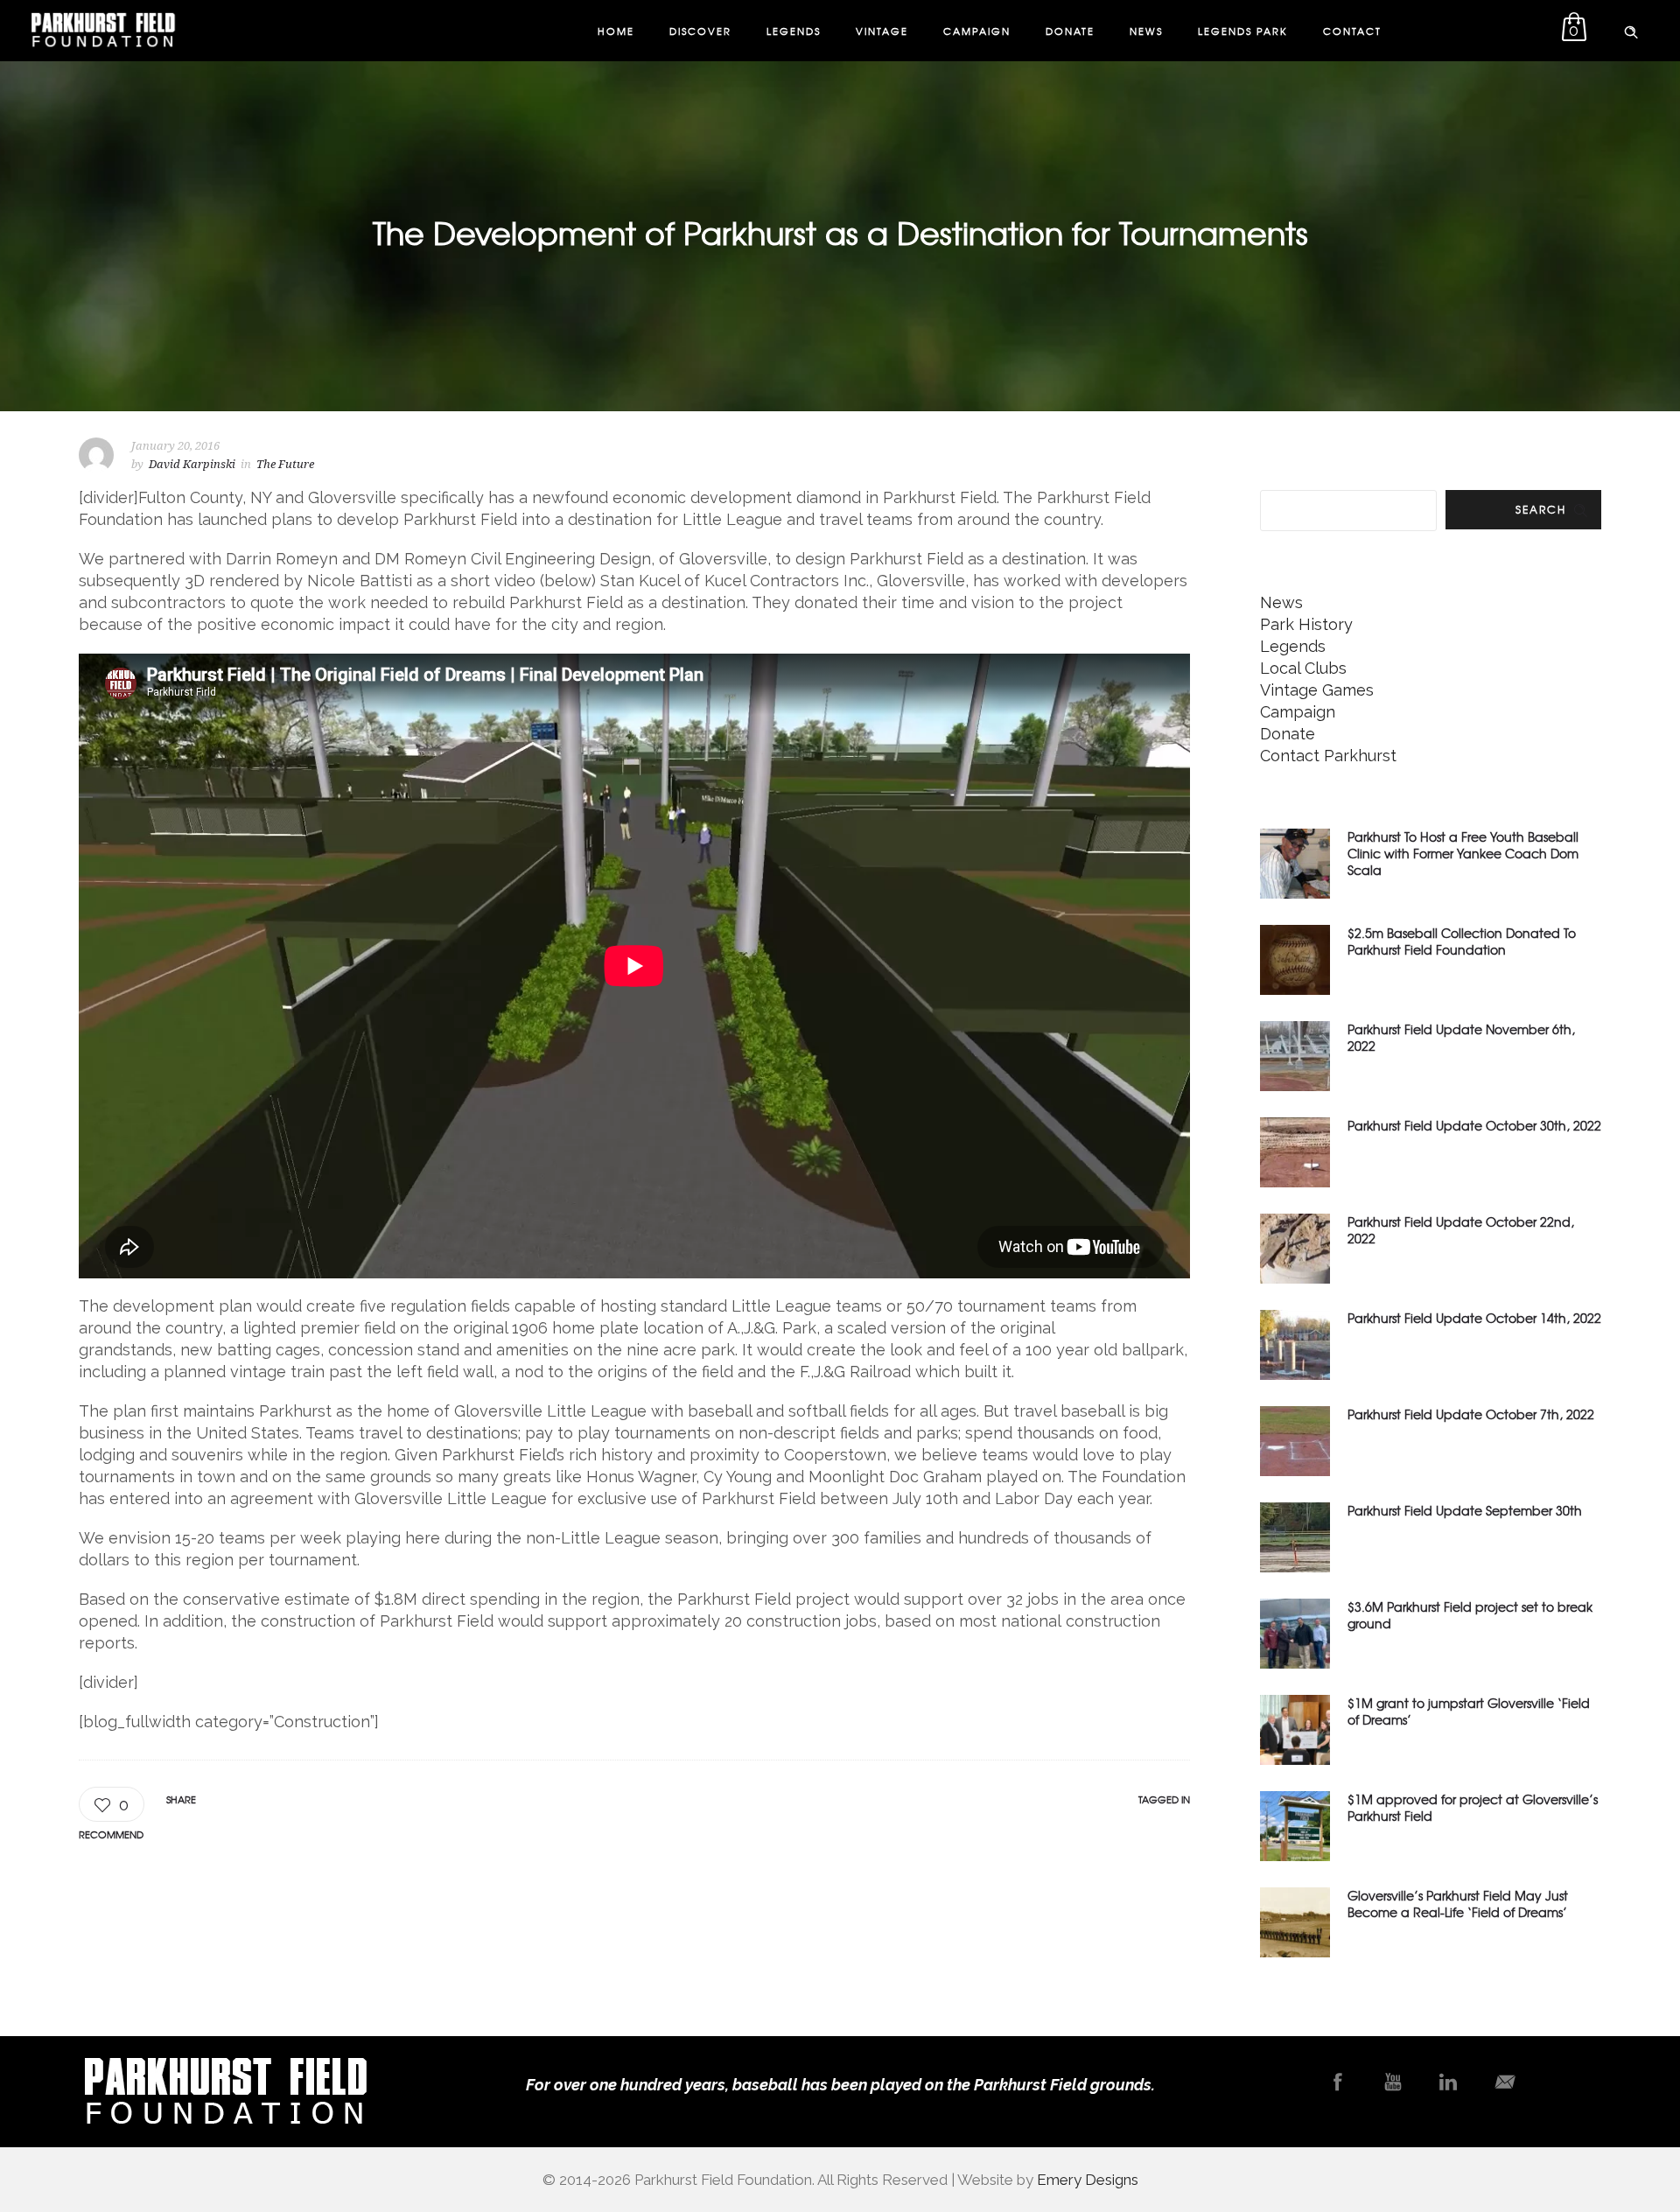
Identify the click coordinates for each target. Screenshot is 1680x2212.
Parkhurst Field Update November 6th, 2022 (1461, 1037)
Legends (794, 31)
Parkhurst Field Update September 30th (1465, 1510)
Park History (1306, 624)
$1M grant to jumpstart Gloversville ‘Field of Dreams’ (1469, 1711)
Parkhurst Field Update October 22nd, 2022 (1461, 1230)
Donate (1070, 31)
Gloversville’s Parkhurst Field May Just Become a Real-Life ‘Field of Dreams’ (1458, 1904)
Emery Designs (1088, 2180)
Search (1541, 509)
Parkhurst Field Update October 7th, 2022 (1471, 1414)
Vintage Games (1317, 690)
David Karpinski (192, 464)
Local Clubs (1303, 668)
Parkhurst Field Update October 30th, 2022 (1474, 1125)
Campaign (977, 31)
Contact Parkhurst (1328, 756)
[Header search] (1631, 29)
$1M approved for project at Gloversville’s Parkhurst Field (1473, 1807)
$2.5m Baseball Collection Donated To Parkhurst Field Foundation (1462, 941)
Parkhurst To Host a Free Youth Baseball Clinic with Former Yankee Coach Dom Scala (1463, 853)
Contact (1352, 31)
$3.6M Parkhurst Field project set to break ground (1470, 1615)
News (1146, 31)
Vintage (882, 31)
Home (616, 31)
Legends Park (1243, 31)
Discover (700, 31)
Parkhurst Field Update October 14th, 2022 (1474, 1318)
